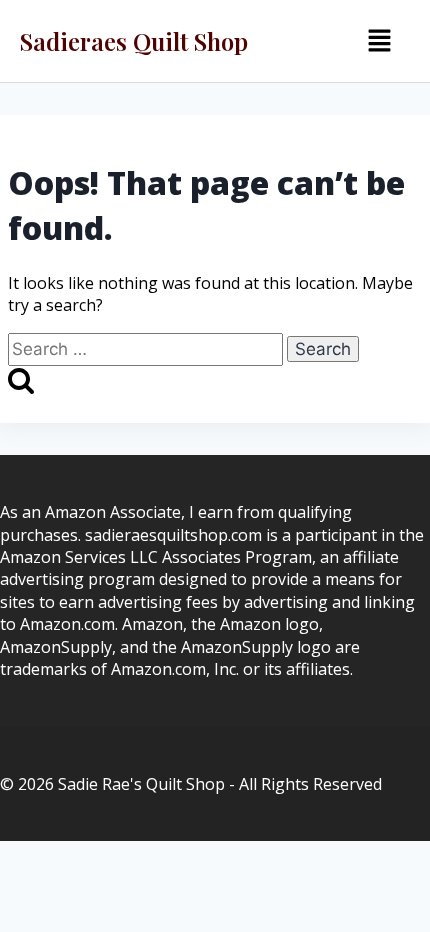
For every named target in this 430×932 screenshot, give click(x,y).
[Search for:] (147, 349)
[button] (379, 41)
